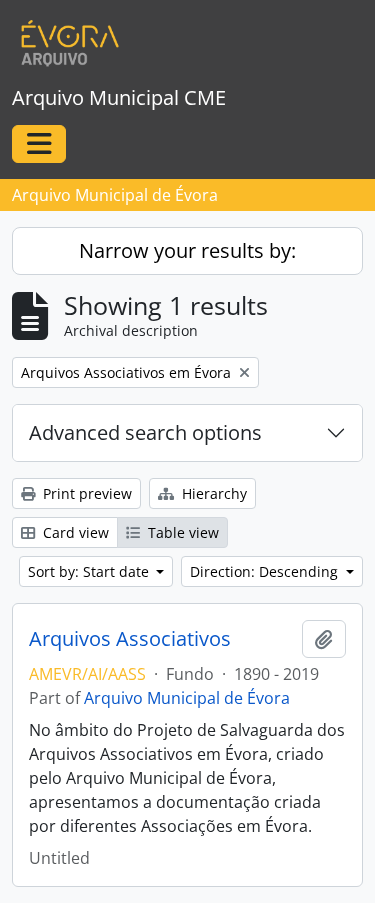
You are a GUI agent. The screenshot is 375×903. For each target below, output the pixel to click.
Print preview (85, 493)
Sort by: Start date (90, 571)
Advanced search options (145, 432)
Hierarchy (212, 493)
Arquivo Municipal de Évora (187, 698)
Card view (74, 532)
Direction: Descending (266, 571)
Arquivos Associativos (130, 639)
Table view (181, 532)
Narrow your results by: (187, 250)
